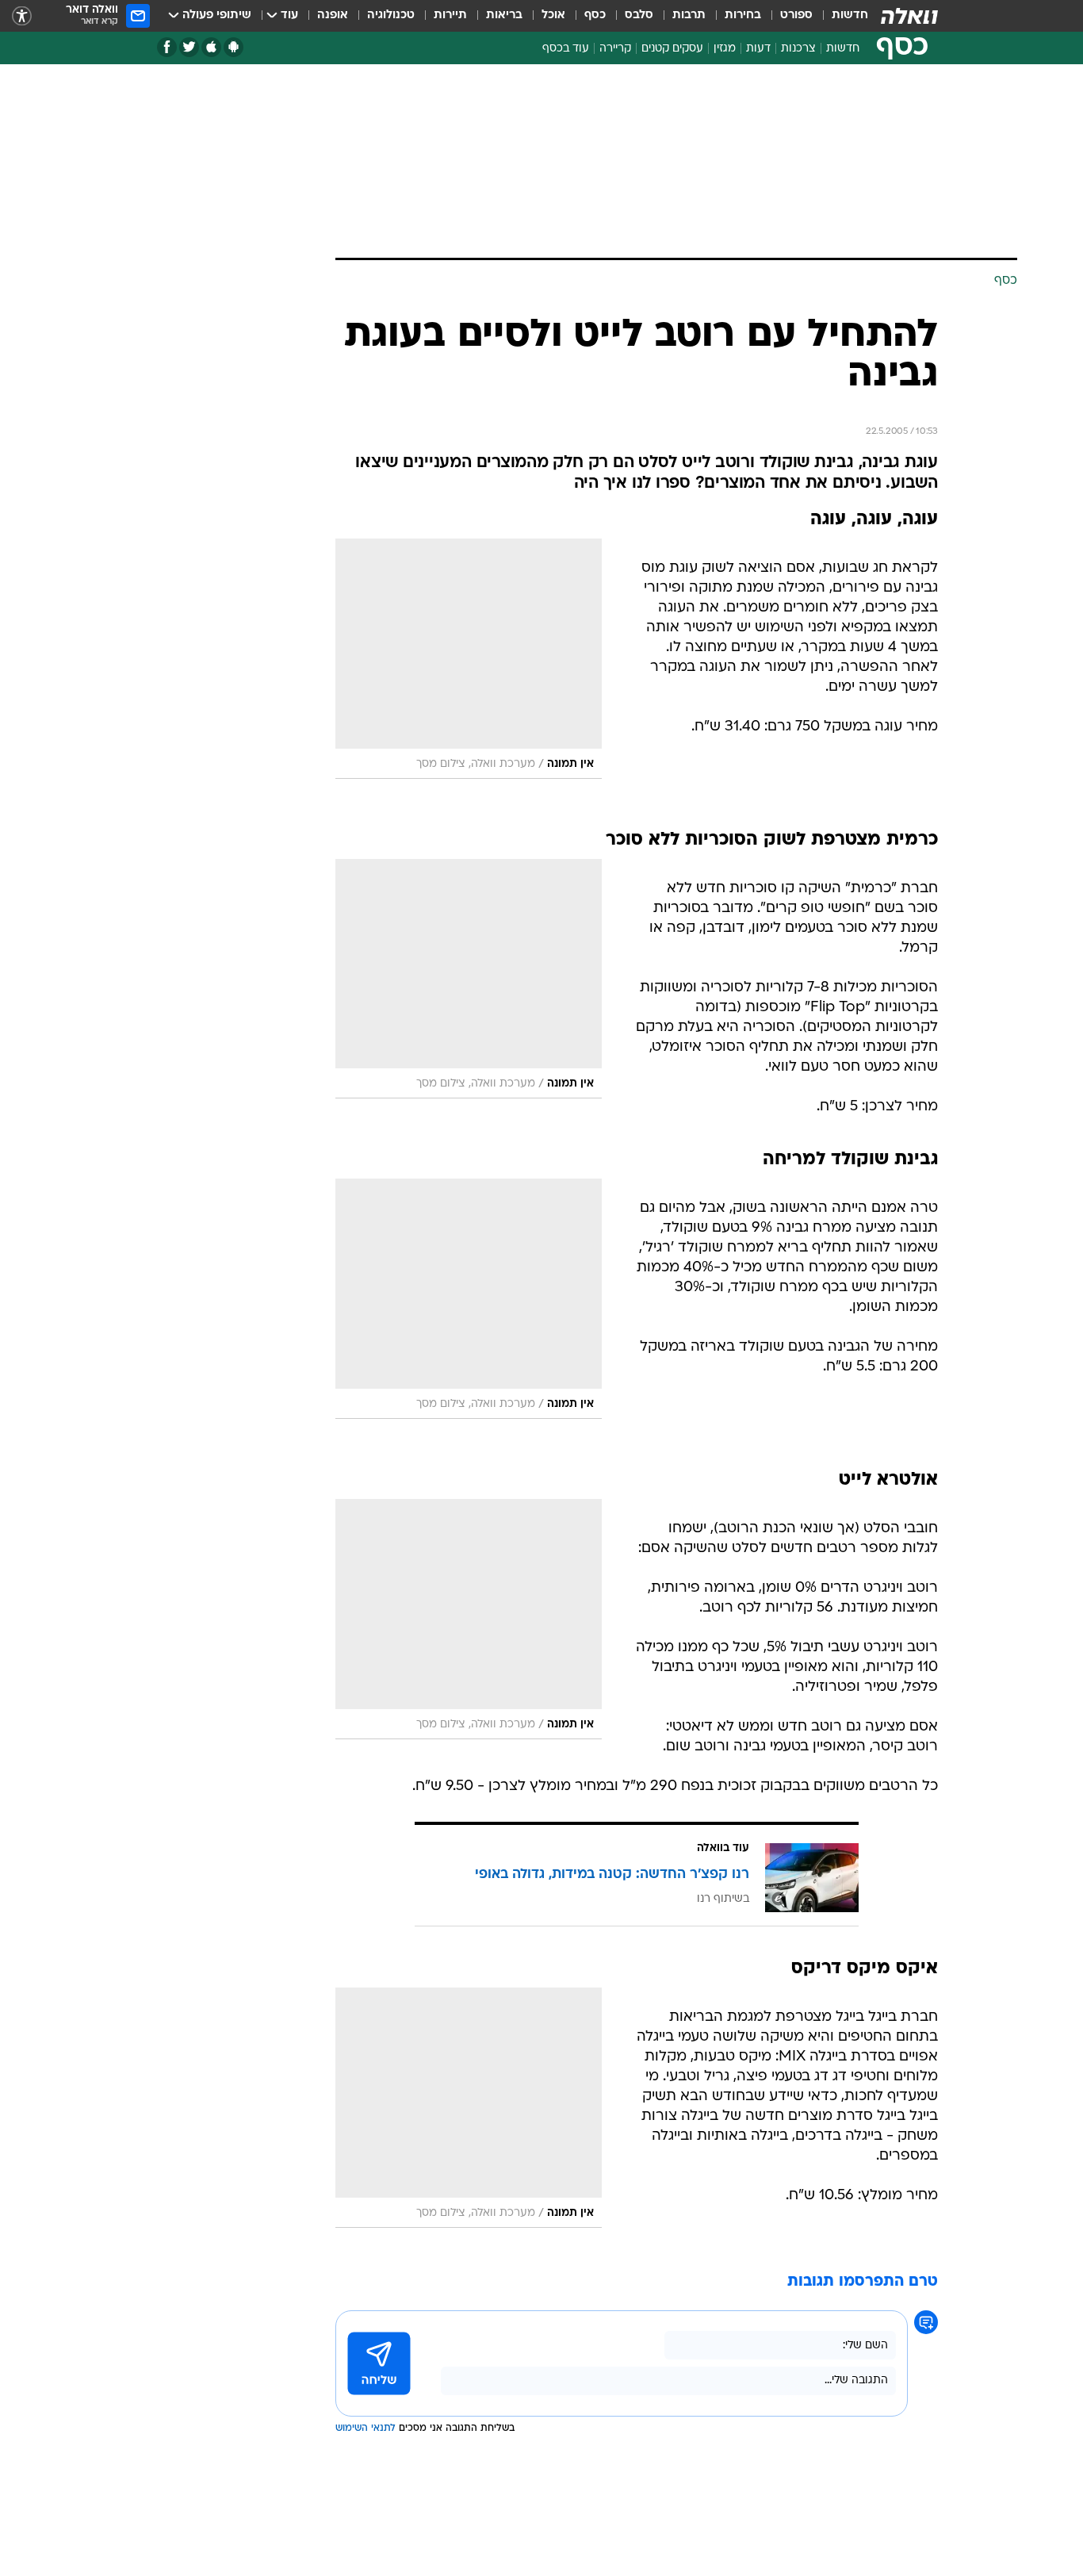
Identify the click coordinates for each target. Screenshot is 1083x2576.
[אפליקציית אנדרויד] (233, 47)
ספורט (796, 15)
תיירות (450, 15)
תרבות (689, 15)
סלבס (639, 15)
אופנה (333, 15)
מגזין (725, 49)
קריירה (615, 49)
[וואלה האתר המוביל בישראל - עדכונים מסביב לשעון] (909, 16)
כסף (595, 15)
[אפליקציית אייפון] (211, 47)
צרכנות (798, 49)
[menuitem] (840, 16)
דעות (758, 49)
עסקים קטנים (672, 49)
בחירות (743, 15)
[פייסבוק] (167, 47)
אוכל (553, 15)
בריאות (504, 15)
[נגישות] (22, 16)
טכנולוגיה (391, 15)
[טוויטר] (189, 47)
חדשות (850, 15)
